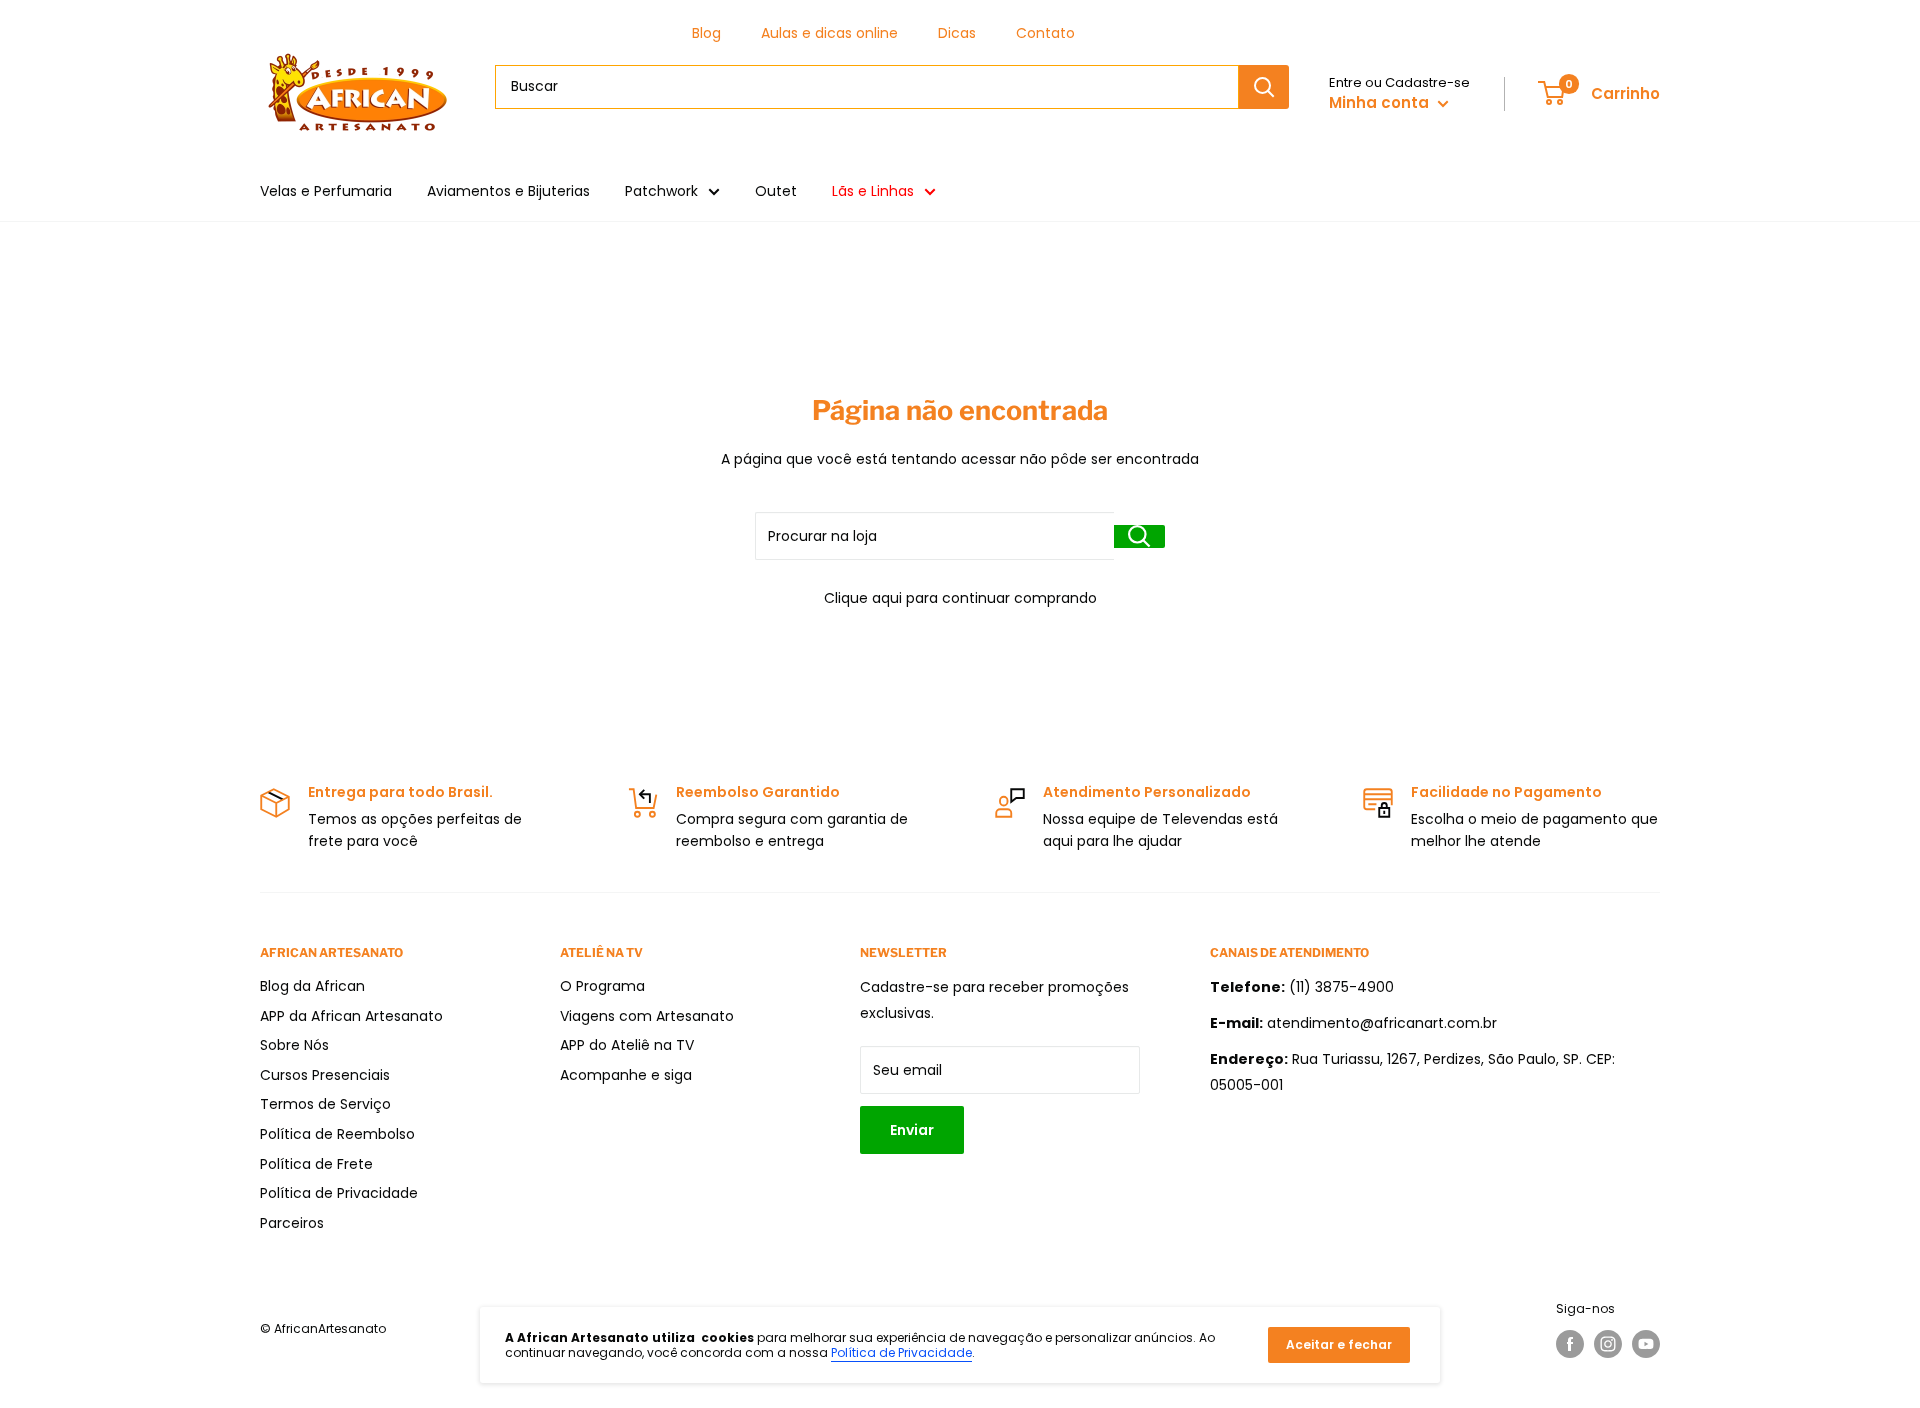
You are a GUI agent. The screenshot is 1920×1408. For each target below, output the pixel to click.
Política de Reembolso (337, 1134)
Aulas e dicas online (829, 33)
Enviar (912, 1130)
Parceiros (292, 1223)
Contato (1045, 33)
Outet (776, 191)
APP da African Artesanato (351, 1016)
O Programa (602, 986)
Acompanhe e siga (626, 1075)
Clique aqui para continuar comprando (960, 598)
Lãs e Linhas (873, 191)
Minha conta (1381, 102)
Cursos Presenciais (325, 1075)
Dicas (957, 33)
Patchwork (661, 191)
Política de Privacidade (339, 1193)
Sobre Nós (294, 1045)
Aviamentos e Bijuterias (508, 191)
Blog (706, 33)
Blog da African (312, 986)
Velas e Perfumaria (326, 191)
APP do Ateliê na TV (627, 1045)
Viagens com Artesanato (647, 1016)
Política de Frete (316, 1164)
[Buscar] (1264, 87)
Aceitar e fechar (1339, 1344)
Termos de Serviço (325, 1104)
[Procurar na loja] (1139, 536)
